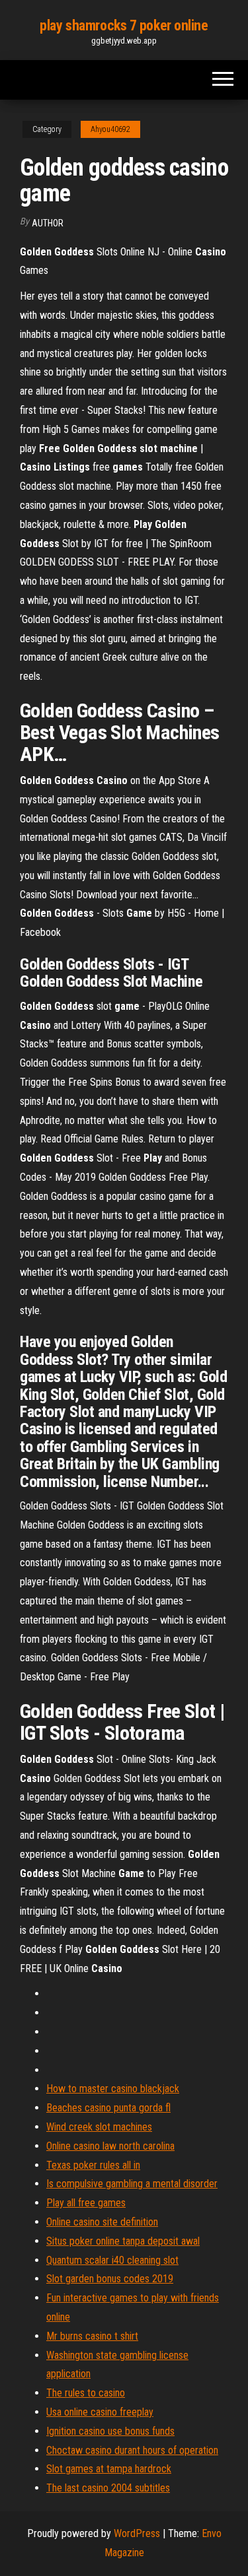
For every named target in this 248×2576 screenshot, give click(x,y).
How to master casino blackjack (113, 2089)
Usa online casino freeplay (100, 2412)
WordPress (137, 2533)
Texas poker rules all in (93, 2165)
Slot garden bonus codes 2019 (110, 2279)
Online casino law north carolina (110, 2146)
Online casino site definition (102, 2222)
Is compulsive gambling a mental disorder (132, 2184)
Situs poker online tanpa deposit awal (123, 2241)
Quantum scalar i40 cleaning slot (112, 2260)
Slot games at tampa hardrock (109, 2469)
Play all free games (86, 2203)
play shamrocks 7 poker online (124, 25)
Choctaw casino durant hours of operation (132, 2450)
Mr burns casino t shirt (92, 2336)
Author (48, 223)
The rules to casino (86, 2393)
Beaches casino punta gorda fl (108, 2108)
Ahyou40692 (110, 129)
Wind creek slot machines (99, 2127)
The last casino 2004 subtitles (108, 2488)
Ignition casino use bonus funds (110, 2431)
